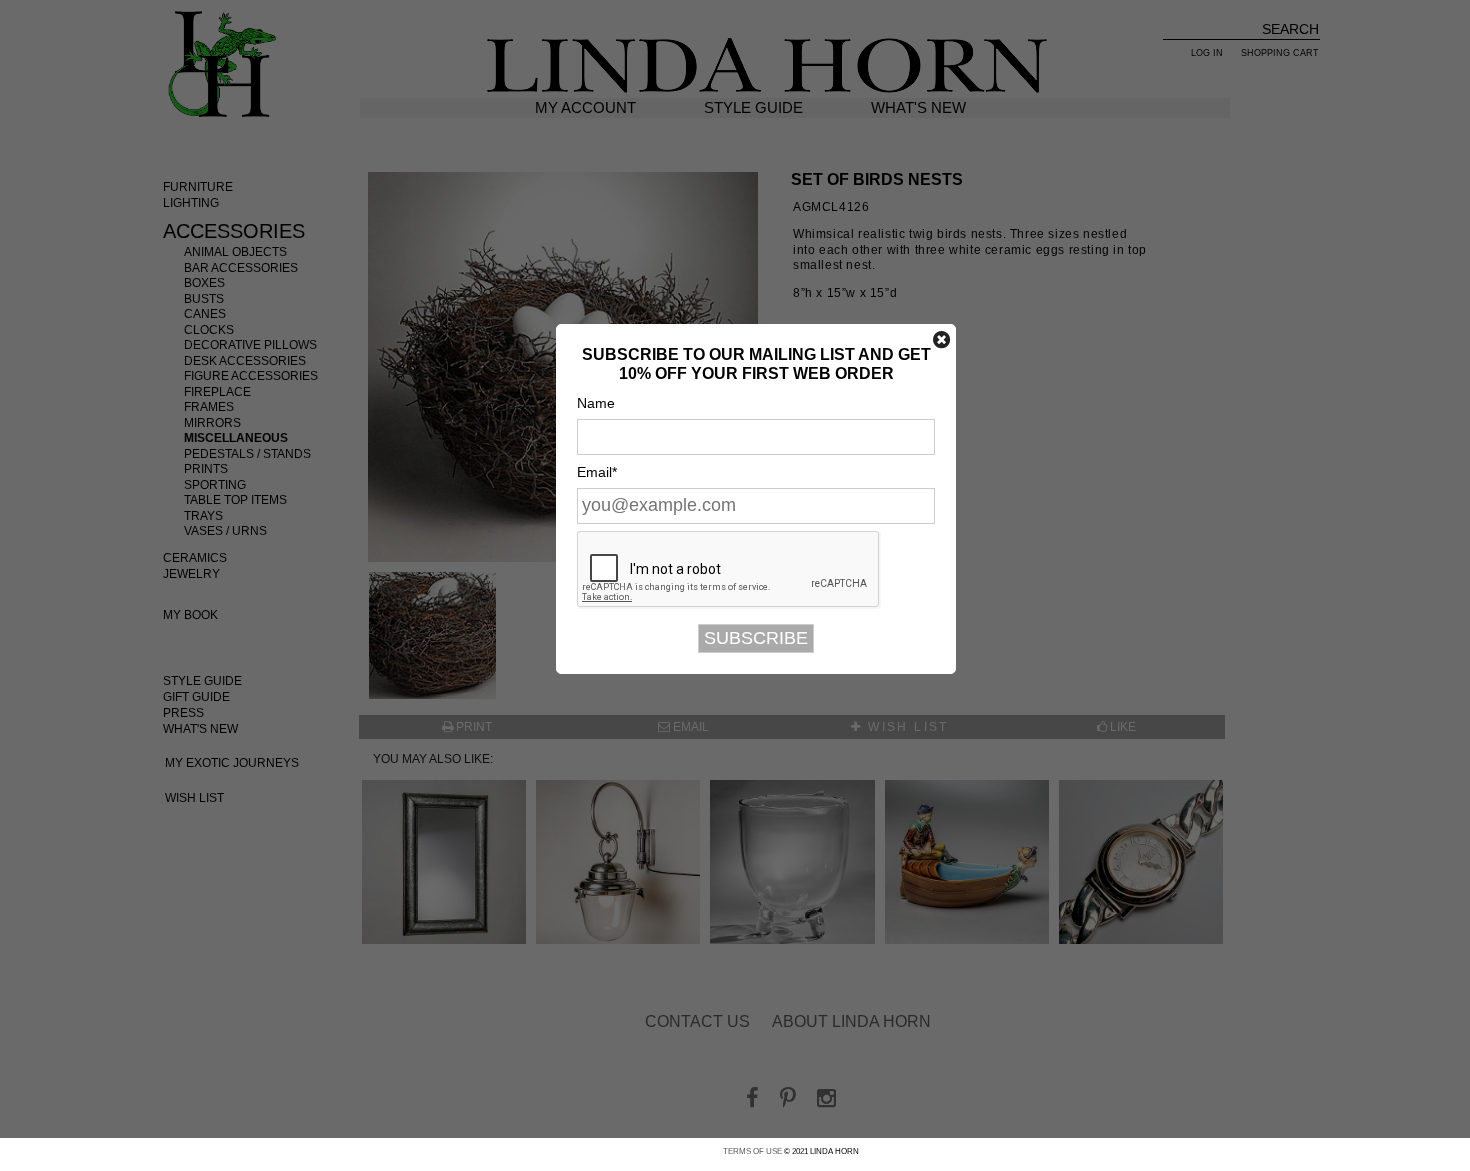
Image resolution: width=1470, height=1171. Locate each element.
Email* (597, 472)
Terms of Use (752, 1151)
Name (596, 403)
